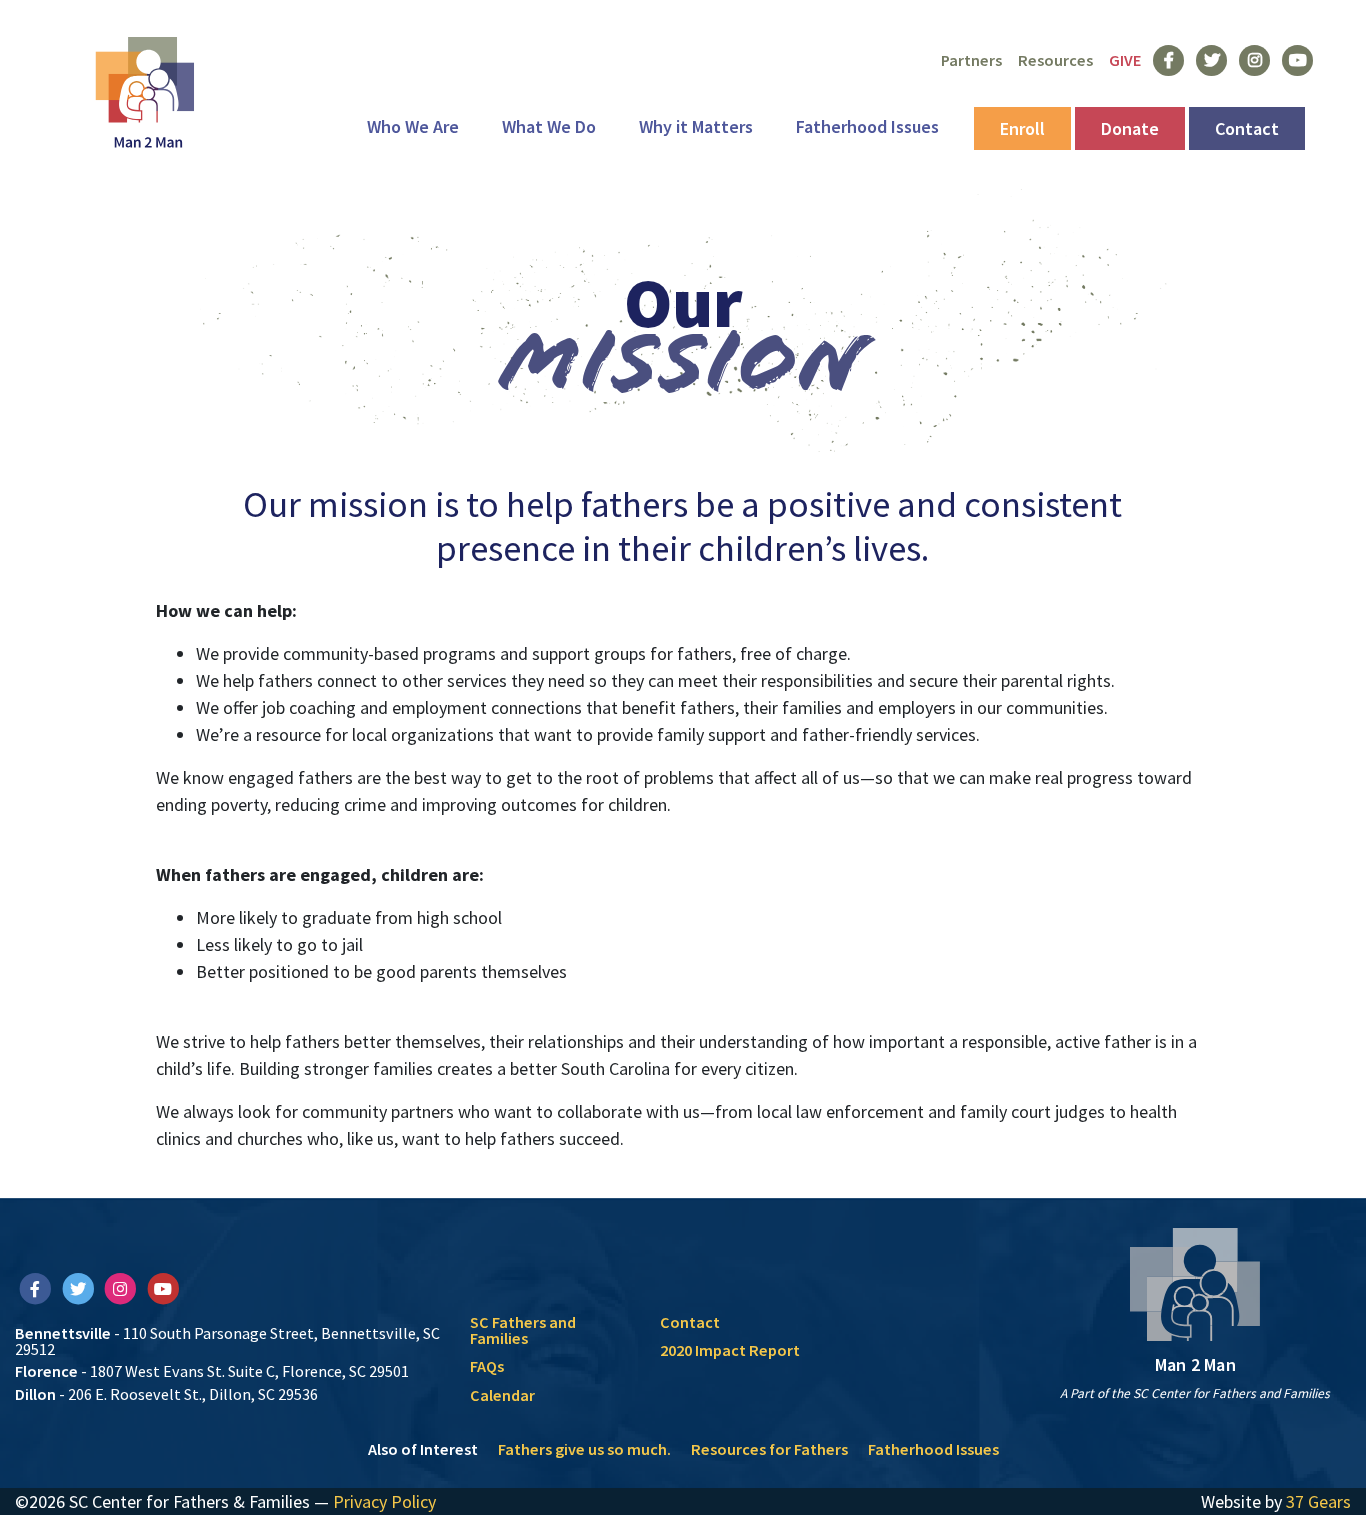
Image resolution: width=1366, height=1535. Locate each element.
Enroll (1022, 128)
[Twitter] (79, 1288)
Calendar (502, 1395)
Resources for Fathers (769, 1449)
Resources (1055, 60)
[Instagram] (121, 1288)
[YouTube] (163, 1288)
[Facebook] (36, 1288)
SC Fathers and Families (523, 1330)
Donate (1130, 128)
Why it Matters (696, 126)
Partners (971, 60)
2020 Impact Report (730, 1350)
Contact (1247, 128)
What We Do (549, 126)
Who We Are (413, 126)
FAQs (487, 1366)
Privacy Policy (384, 1501)
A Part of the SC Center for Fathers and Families (1195, 1393)
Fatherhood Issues (867, 126)
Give (1125, 60)
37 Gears (1318, 1501)
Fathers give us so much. (584, 1449)
